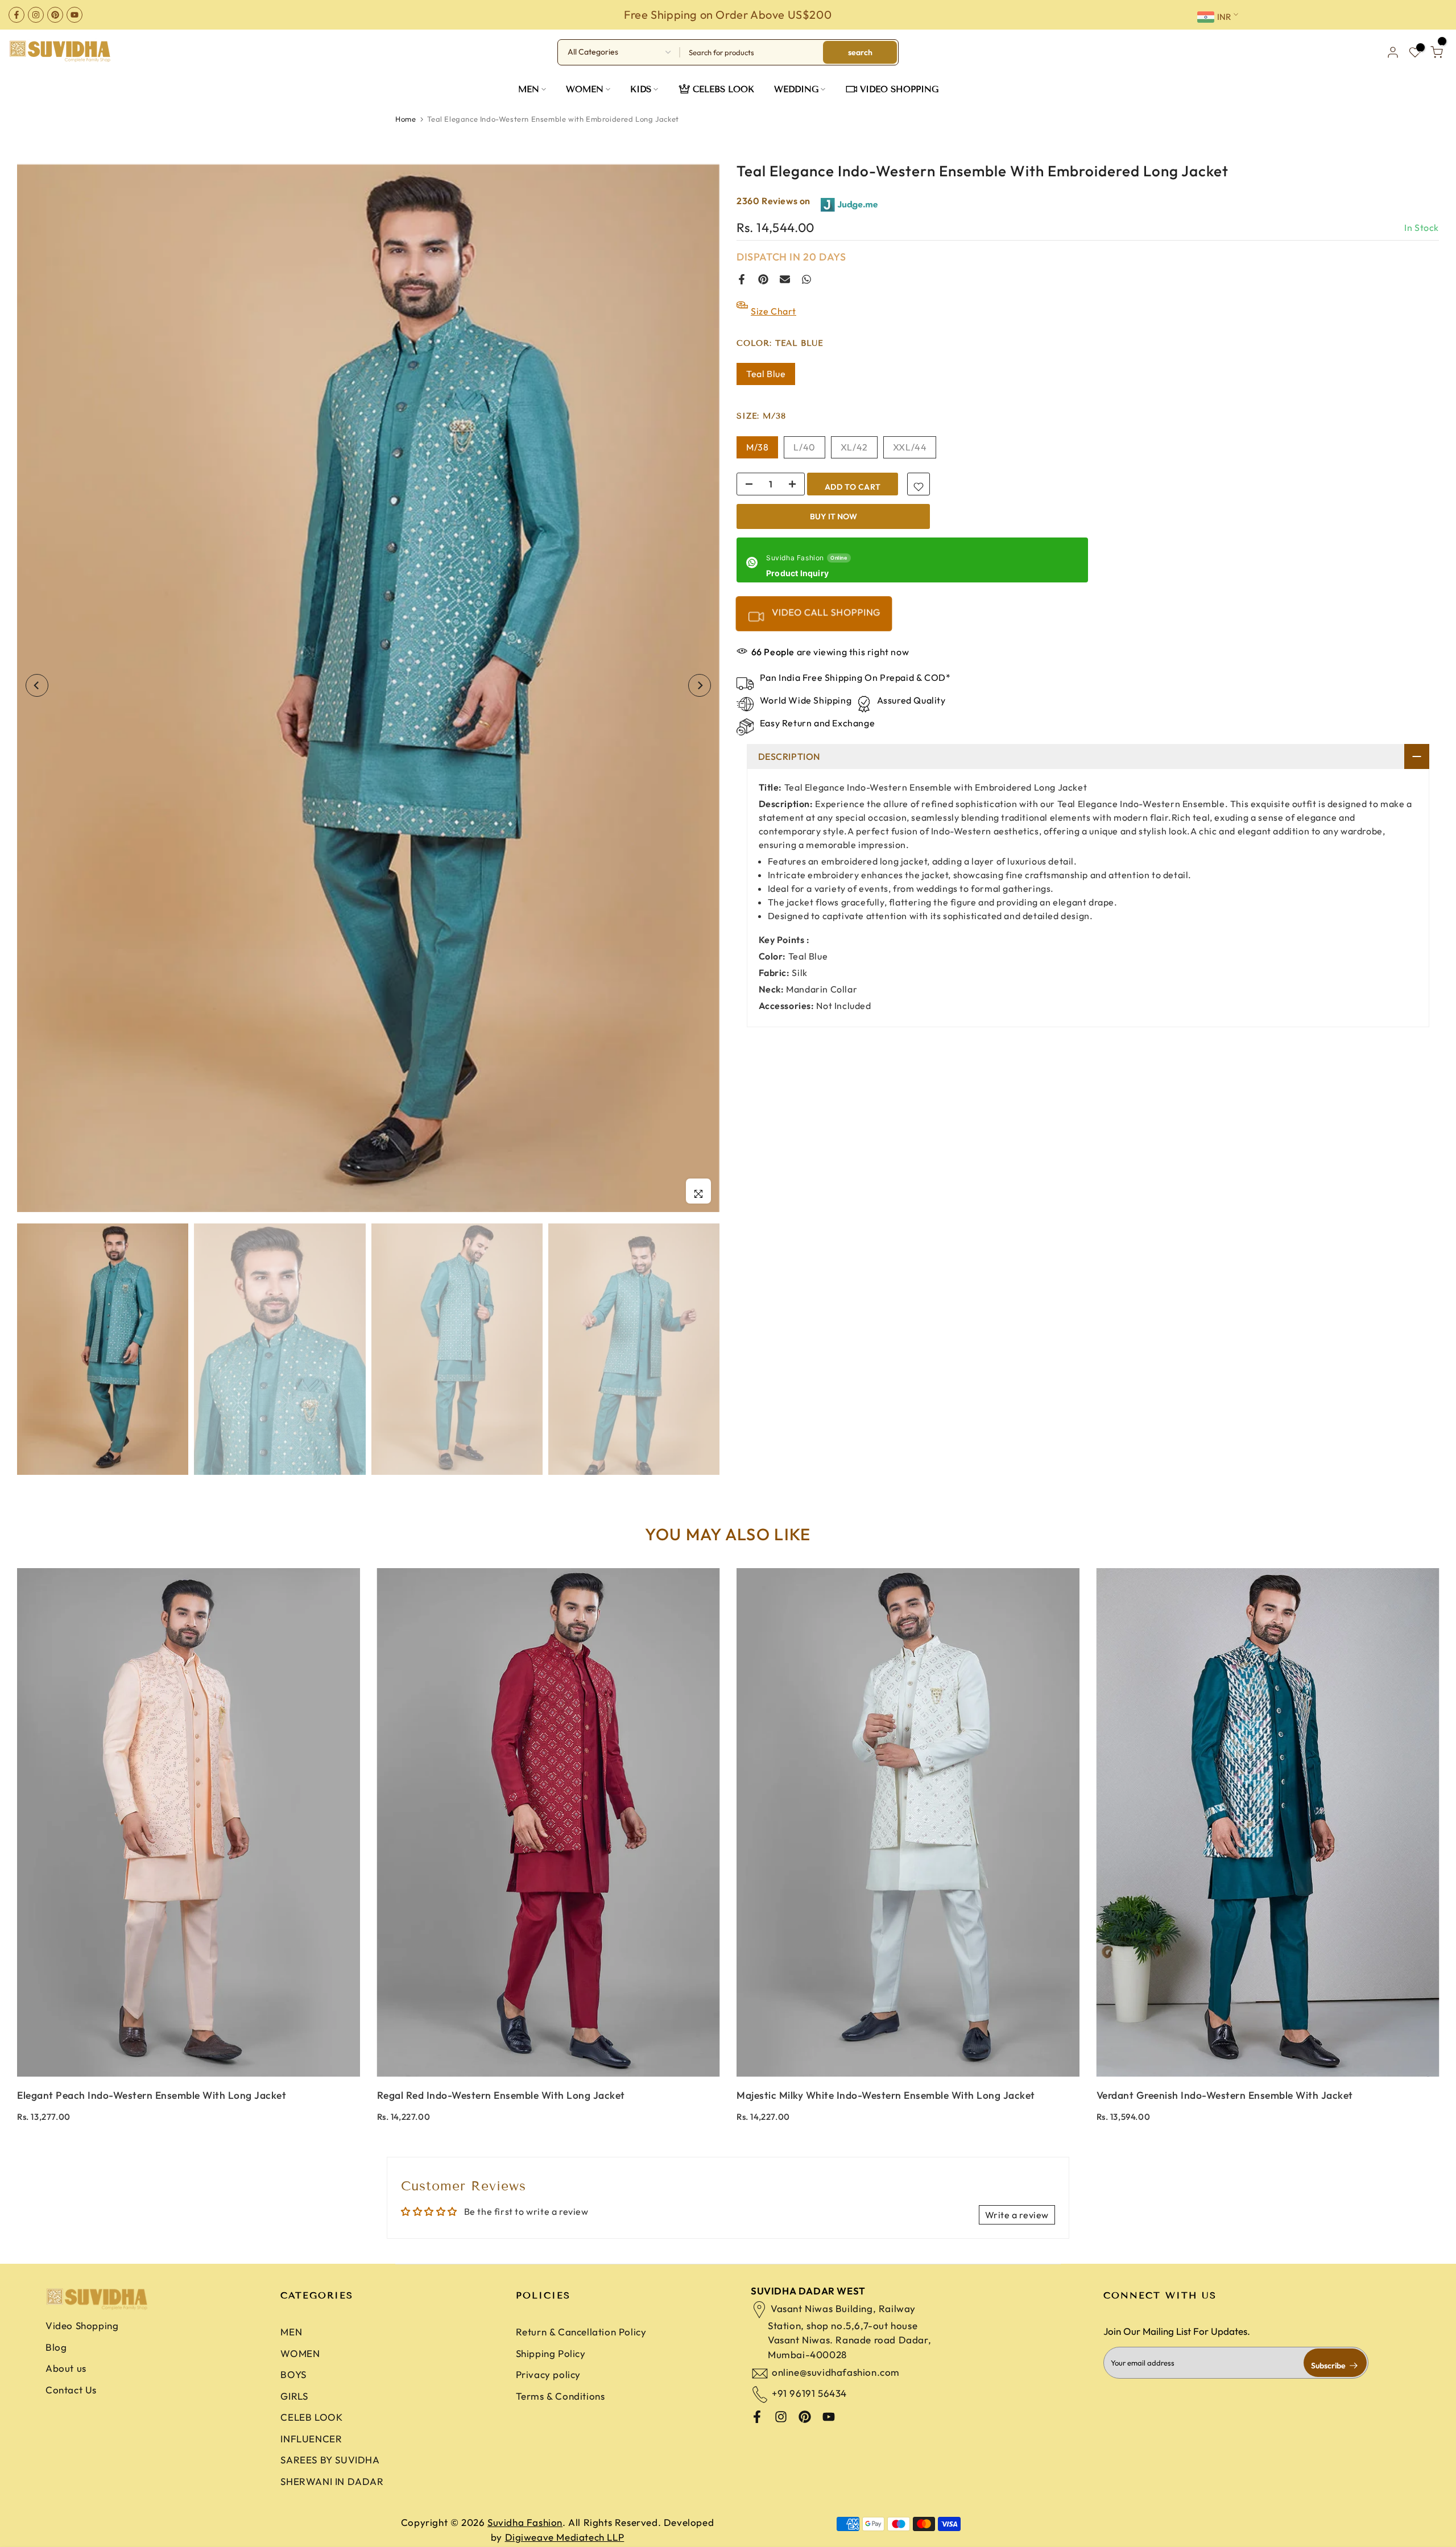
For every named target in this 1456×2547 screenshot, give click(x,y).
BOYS (293, 2374)
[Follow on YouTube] (75, 15)
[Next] (700, 685)
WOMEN (585, 89)
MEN (529, 89)
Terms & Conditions (561, 2396)
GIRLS (294, 2396)
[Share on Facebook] (742, 279)
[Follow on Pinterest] (55, 15)
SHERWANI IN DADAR (332, 2481)
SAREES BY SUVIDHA (330, 2460)
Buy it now (834, 516)
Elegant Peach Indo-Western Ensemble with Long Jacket (152, 2095)
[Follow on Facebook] (16, 15)
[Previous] (37, 685)
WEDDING (796, 89)
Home (406, 119)
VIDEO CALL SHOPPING (825, 612)
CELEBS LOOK (723, 89)
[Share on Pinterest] (763, 279)
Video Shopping (82, 2325)
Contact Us (71, 2390)
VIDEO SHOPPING (899, 89)
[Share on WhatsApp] (806, 279)
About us (66, 2368)
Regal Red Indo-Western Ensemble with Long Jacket (501, 2095)
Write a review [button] (1017, 2215)
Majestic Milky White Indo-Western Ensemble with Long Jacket (886, 2095)
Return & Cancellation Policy (581, 2332)
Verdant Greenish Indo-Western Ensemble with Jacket (1225, 2095)
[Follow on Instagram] (36, 15)
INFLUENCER (311, 2439)
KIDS (641, 89)
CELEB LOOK (311, 2417)
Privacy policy (548, 2374)
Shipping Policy (551, 2353)
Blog (56, 2347)
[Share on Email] (785, 279)
